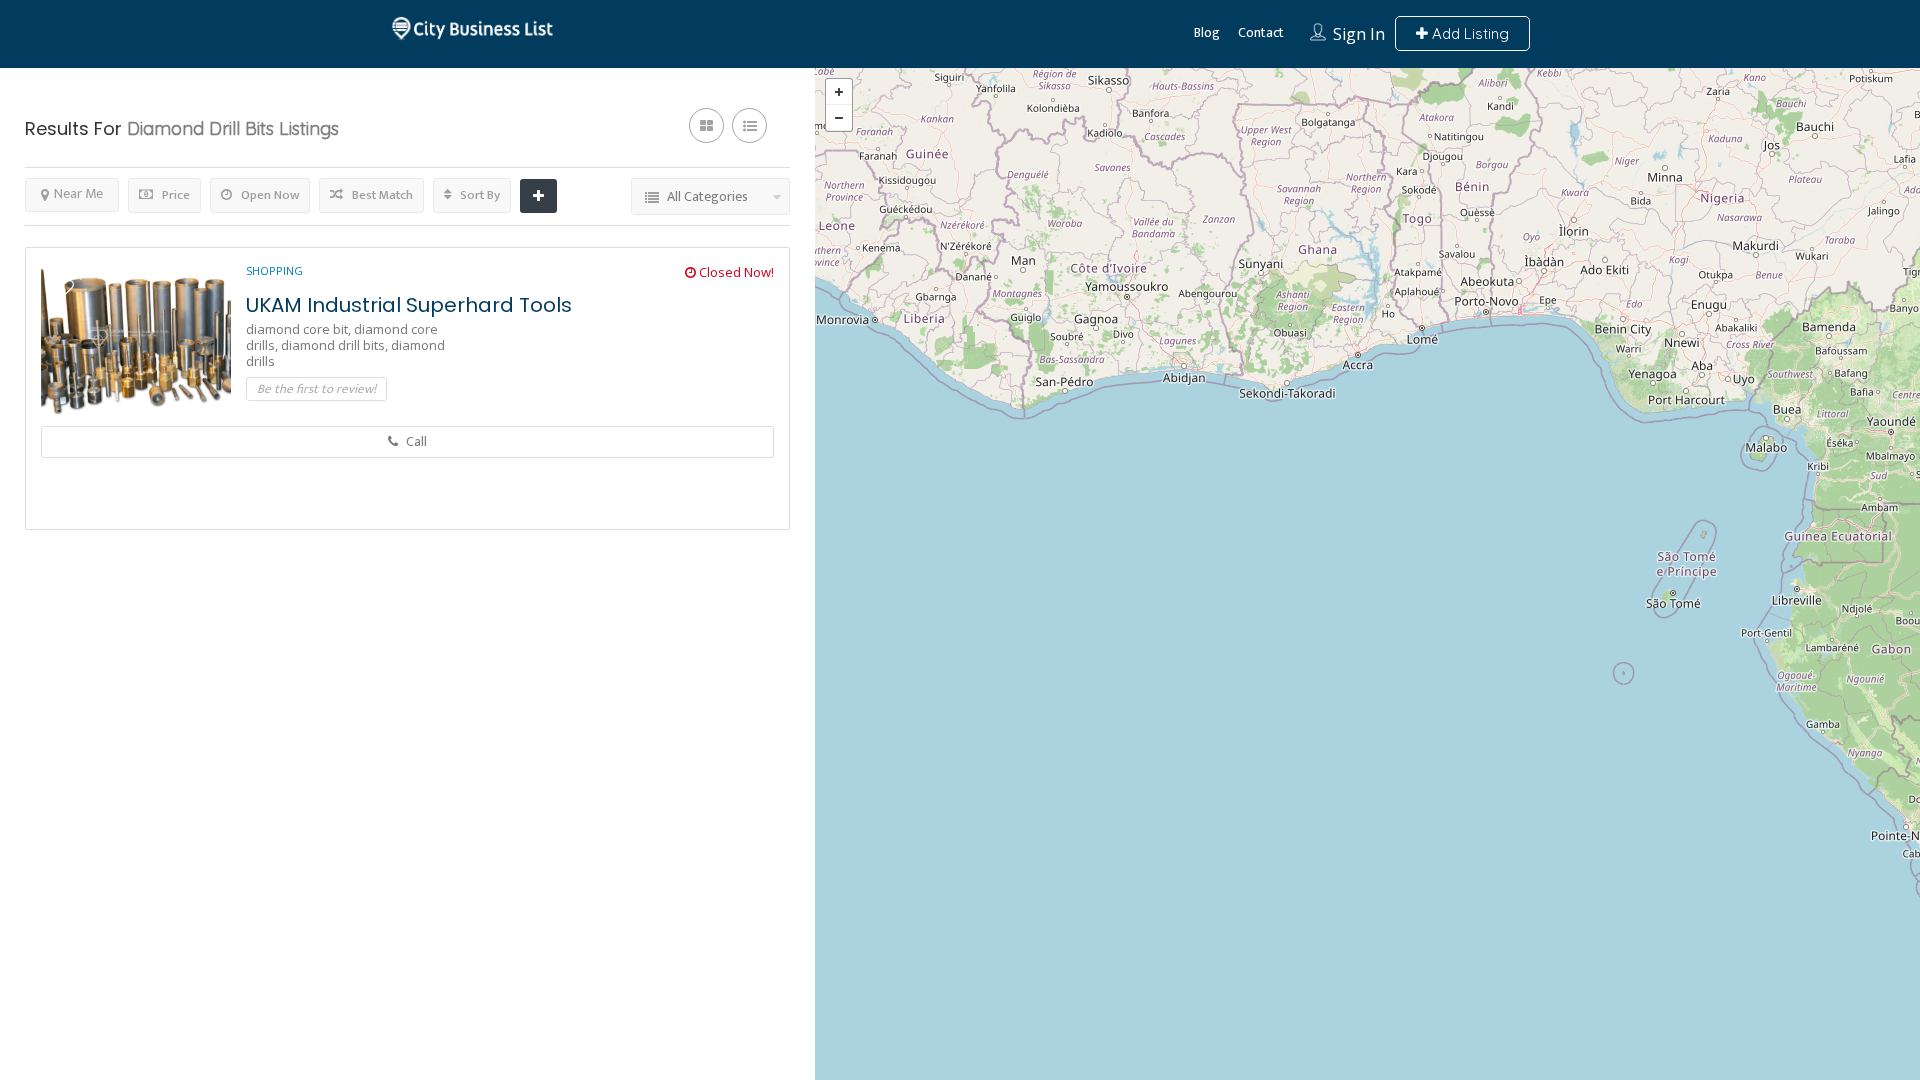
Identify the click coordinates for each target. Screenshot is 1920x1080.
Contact (1261, 32)
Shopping (274, 270)
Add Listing (1468, 33)
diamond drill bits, (336, 345)
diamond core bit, (300, 329)
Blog (1207, 32)
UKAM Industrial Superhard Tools (409, 305)
